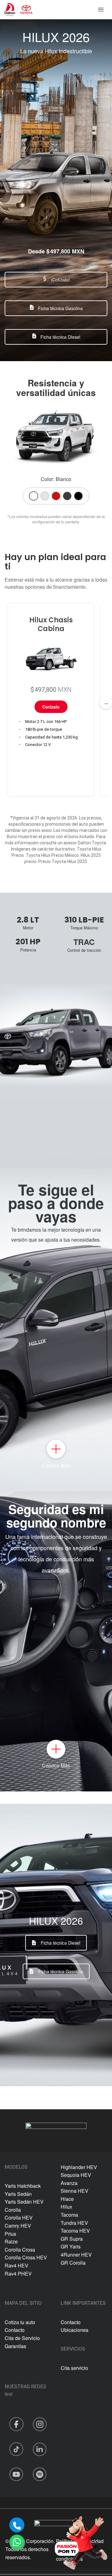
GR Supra (72, 2239)
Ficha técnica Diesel (61, 1943)
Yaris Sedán (18, 2194)
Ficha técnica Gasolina (60, 308)
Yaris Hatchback (23, 2186)
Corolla (13, 2210)
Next (106, 703)
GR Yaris (71, 2246)
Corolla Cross (20, 2250)
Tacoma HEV (75, 2231)
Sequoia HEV (76, 2175)
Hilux (66, 2207)
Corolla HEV (19, 2217)
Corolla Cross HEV (26, 2257)
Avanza (69, 2183)
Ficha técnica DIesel (60, 337)
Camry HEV (18, 2226)
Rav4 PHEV (18, 2274)
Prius (10, 2234)
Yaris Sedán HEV (24, 2202)
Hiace (67, 2199)
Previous (6, 703)
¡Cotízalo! (60, 280)
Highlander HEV (79, 2167)
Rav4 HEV (16, 2265)
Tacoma (69, 2215)
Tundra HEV (74, 2223)
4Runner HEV (76, 2255)
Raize (11, 2241)
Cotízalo (51, 707)
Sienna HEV (75, 2191)
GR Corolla (73, 2263)
